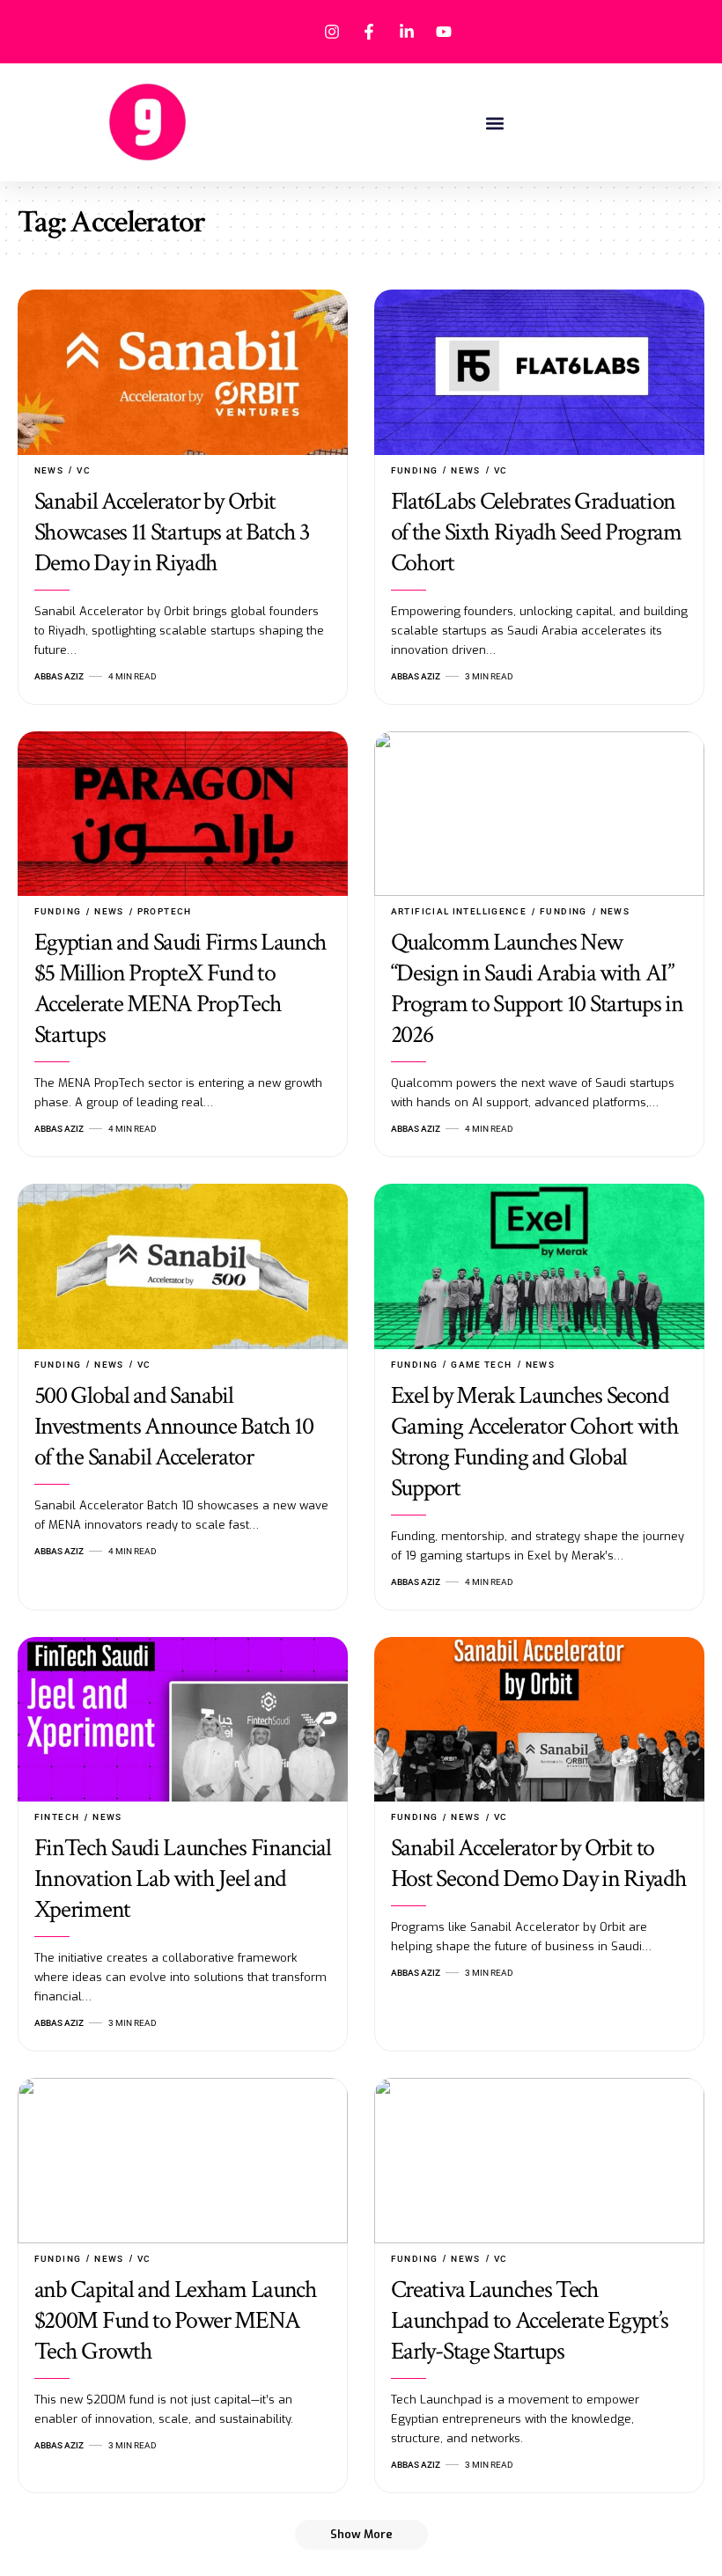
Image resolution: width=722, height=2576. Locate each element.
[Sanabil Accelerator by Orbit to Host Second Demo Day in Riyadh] (539, 1720)
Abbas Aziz (59, 676)
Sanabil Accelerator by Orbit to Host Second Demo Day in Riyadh (539, 1863)
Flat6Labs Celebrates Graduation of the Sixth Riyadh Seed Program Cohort (536, 532)
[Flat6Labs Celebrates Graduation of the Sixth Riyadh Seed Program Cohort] (539, 372)
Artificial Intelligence (459, 911)
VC (84, 470)
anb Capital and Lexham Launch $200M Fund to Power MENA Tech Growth (176, 2320)
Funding (415, 470)
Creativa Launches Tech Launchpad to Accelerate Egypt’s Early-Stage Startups (530, 2320)
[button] (495, 123)
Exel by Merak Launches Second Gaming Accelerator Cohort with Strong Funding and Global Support (535, 1442)
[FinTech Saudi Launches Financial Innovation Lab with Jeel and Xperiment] (183, 1720)
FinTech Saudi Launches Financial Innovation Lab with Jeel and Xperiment (183, 1879)
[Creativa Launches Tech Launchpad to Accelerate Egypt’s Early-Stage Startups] (539, 2161)
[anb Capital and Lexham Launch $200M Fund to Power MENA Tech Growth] (183, 2161)
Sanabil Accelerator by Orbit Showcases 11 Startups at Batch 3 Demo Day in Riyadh (172, 532)
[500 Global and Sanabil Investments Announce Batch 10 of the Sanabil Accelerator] (183, 1266)
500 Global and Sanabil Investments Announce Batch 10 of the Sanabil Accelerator (174, 1426)
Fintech (57, 1817)
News (49, 470)
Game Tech (481, 1365)
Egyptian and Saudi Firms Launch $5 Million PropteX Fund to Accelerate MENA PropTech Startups (180, 988)
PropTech (165, 911)
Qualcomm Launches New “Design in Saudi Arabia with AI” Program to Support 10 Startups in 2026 (537, 988)
